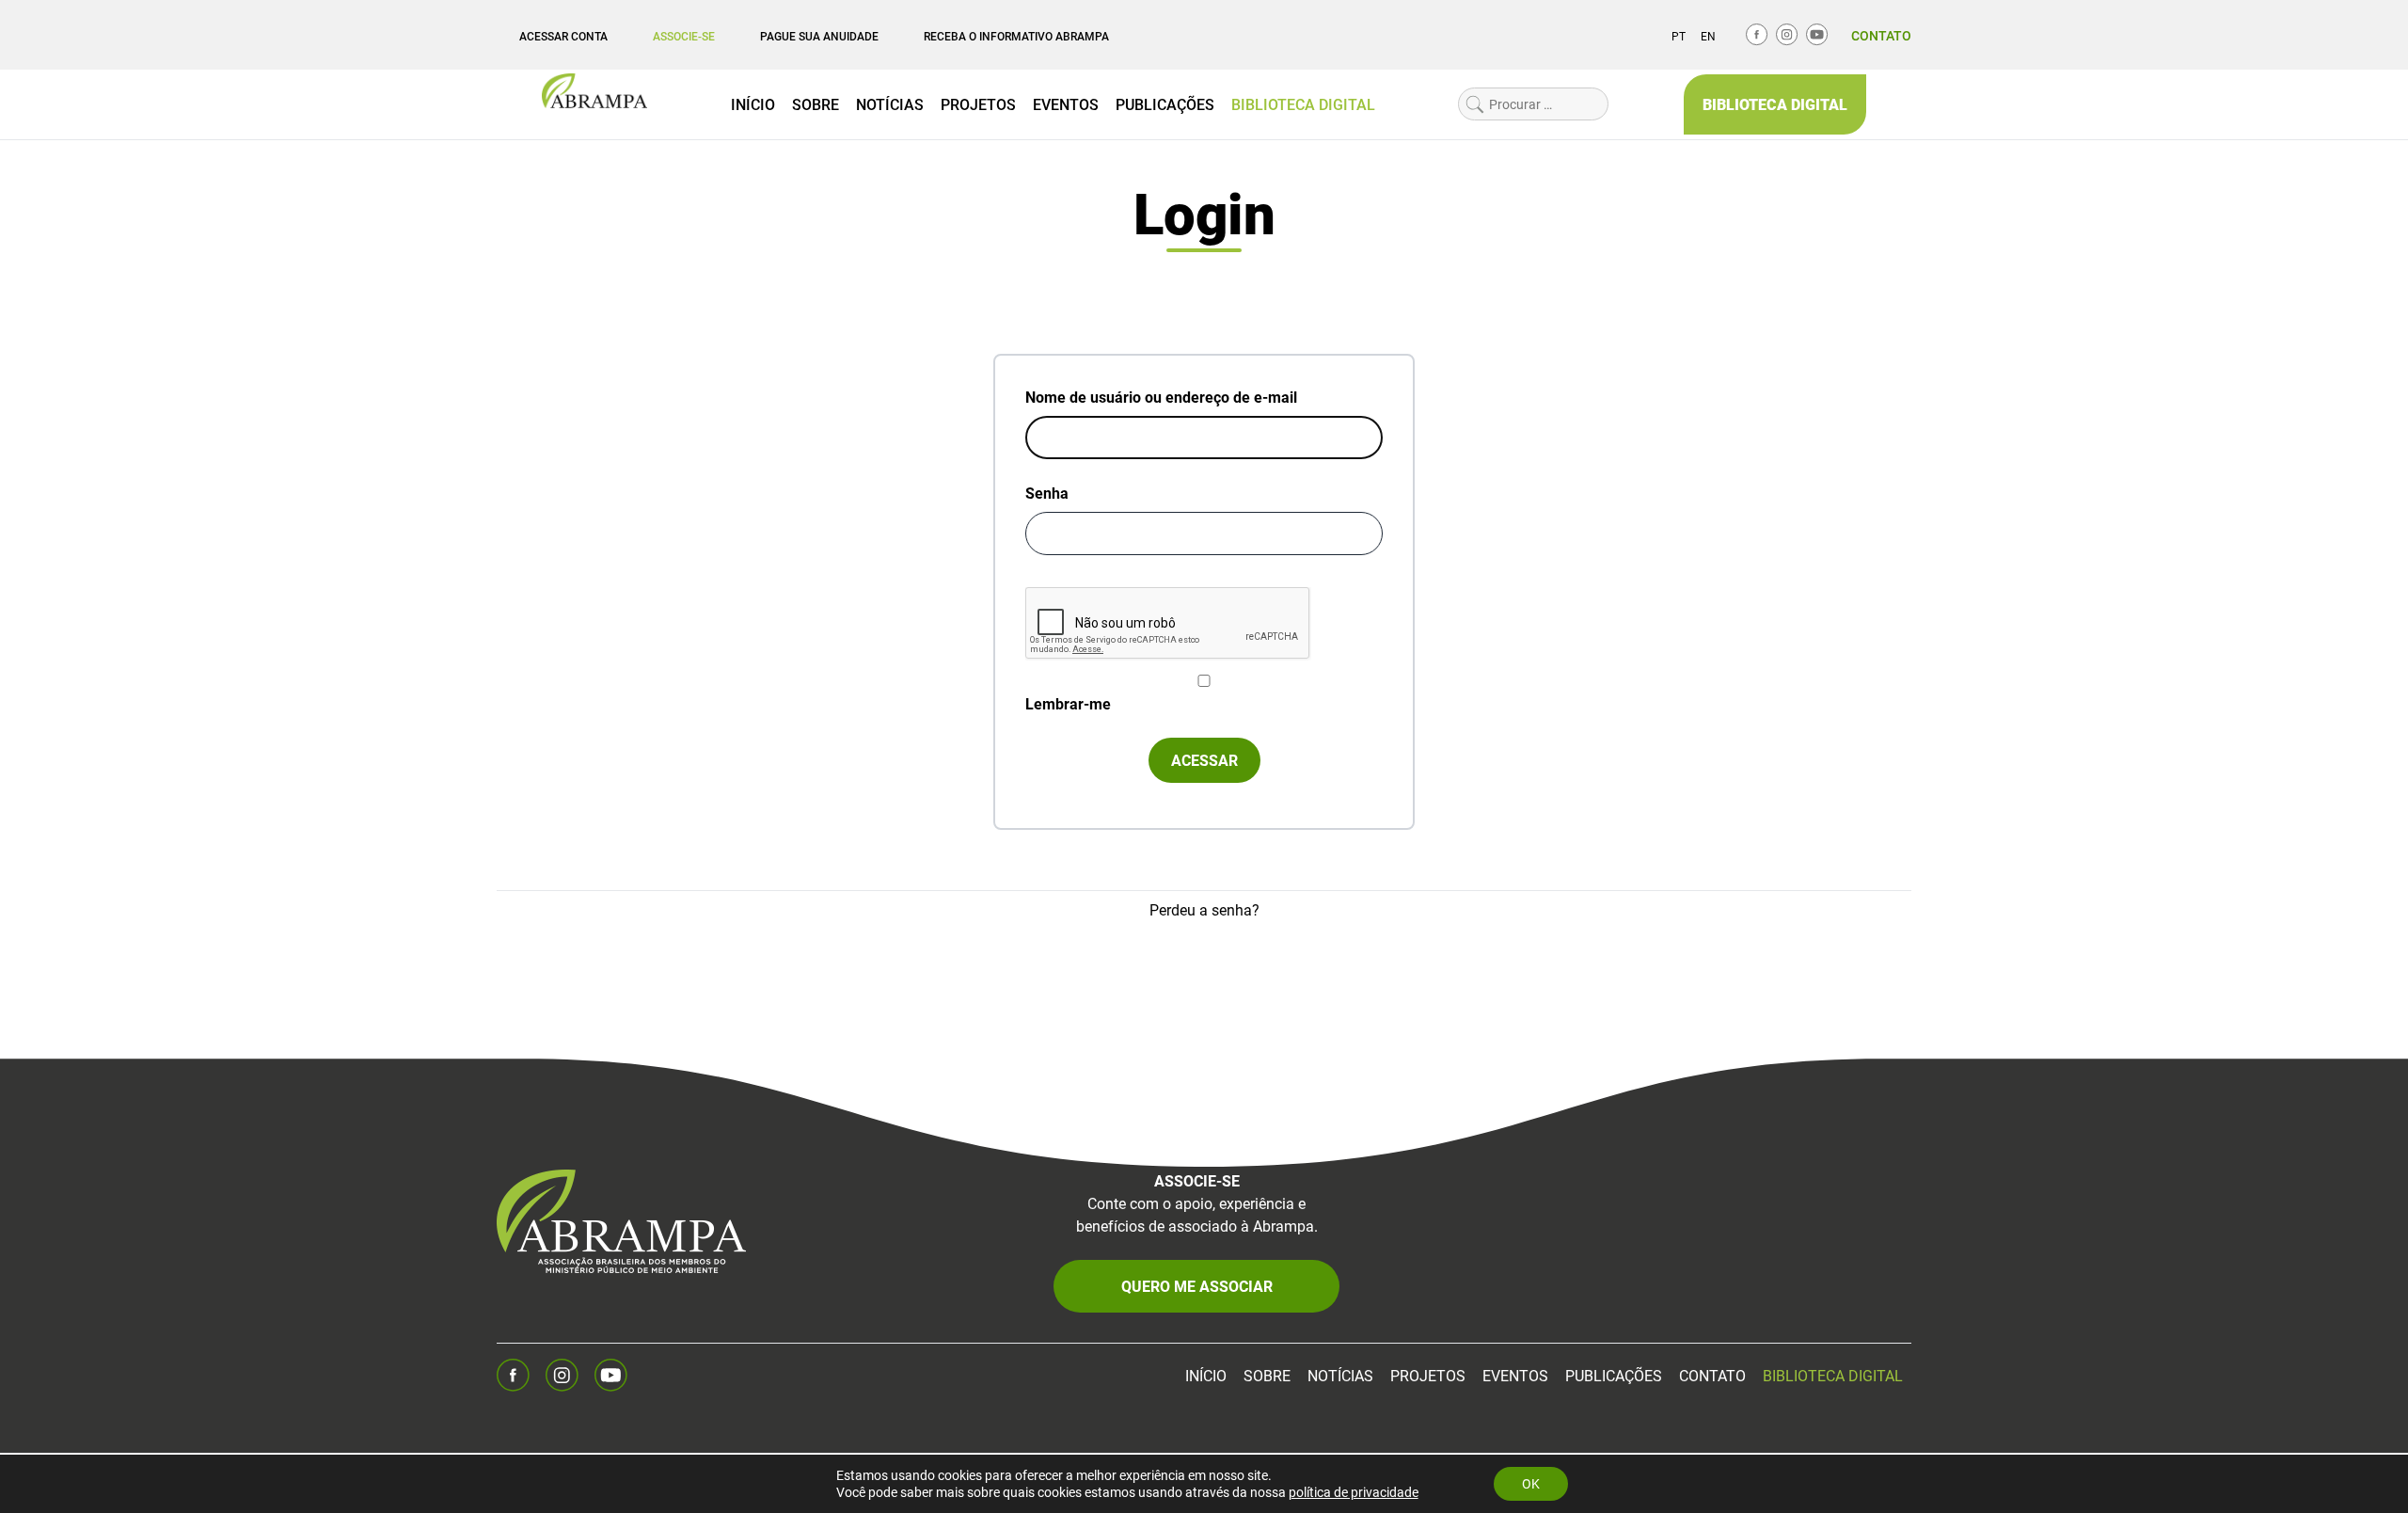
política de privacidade (1354, 1492)
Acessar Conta (563, 36)
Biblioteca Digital (1303, 104)
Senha (1047, 493)
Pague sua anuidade (819, 36)
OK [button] (1531, 1483)
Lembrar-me (1068, 703)
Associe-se (684, 36)
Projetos (978, 104)
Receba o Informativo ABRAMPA (1016, 36)
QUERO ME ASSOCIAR (1197, 1286)
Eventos (1066, 104)
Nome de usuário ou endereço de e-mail (1161, 397)
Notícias (890, 104)
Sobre (816, 104)
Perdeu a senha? (1204, 909)
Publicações (1165, 104)
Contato (1881, 35)
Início (753, 104)
